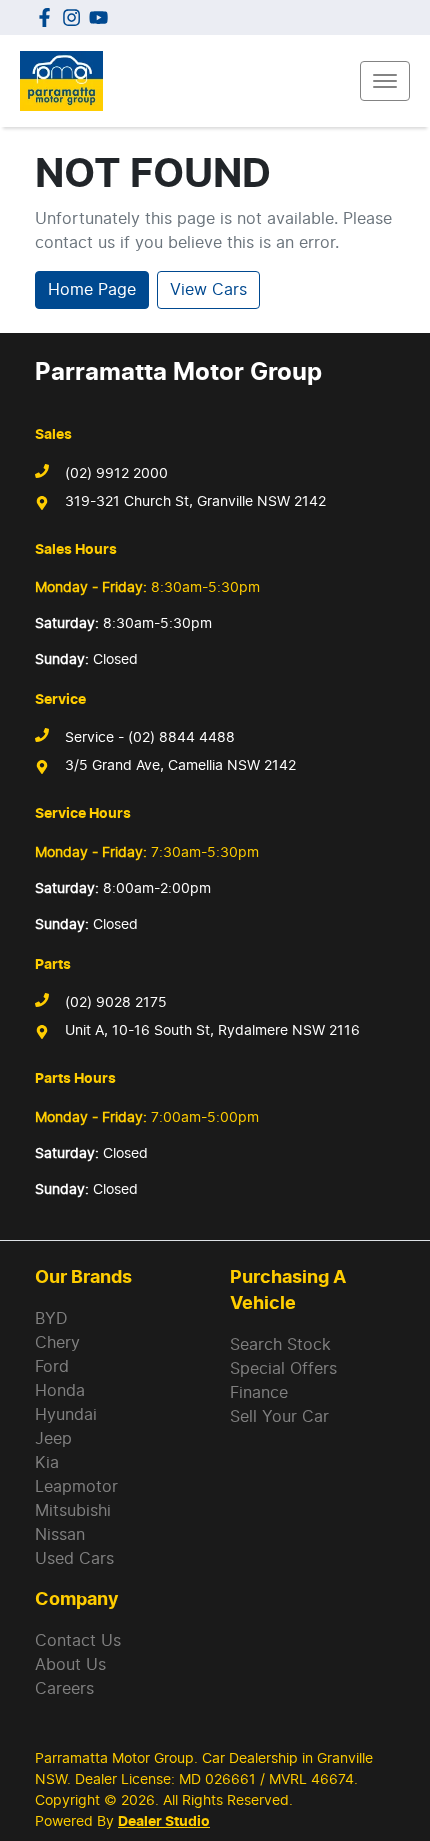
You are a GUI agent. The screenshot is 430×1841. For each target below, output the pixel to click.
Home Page (92, 290)
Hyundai (66, 1415)
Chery (57, 1343)
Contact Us (78, 1641)
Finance (259, 1393)
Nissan (60, 1535)
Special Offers (283, 1369)
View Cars (208, 290)
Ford (52, 1367)
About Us (70, 1665)
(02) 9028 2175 (116, 1003)
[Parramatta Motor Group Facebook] (48, 17)
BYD (51, 1319)
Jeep (53, 1439)
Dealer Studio (164, 1822)
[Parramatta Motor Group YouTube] (102, 17)
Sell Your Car (279, 1417)
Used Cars (74, 1559)
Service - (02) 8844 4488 (150, 738)
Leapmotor (76, 1487)
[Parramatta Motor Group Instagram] (75, 17)
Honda (60, 1391)
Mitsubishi (73, 1511)
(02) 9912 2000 (116, 474)
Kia (47, 1463)
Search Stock (280, 1345)
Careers (64, 1689)
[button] (385, 81)
